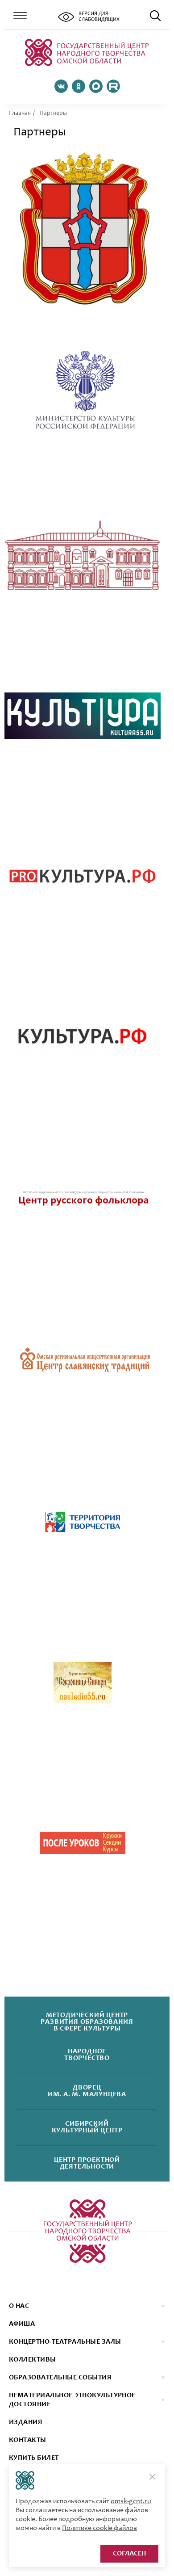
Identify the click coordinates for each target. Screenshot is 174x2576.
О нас (19, 2306)
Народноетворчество (87, 2055)
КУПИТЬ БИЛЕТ (34, 2458)
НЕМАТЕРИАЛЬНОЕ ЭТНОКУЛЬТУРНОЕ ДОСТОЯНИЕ (72, 2400)
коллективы (33, 2360)
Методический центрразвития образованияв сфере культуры (87, 2022)
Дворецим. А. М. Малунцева (87, 2091)
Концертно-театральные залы (65, 2342)
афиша (22, 2324)
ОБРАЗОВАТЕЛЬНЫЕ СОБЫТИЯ (60, 2378)
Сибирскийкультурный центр (87, 2127)
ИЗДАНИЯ (26, 2422)
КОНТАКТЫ (28, 2440)
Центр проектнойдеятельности (87, 2164)
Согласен (129, 2554)
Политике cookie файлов (99, 2528)
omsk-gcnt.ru (131, 2501)
